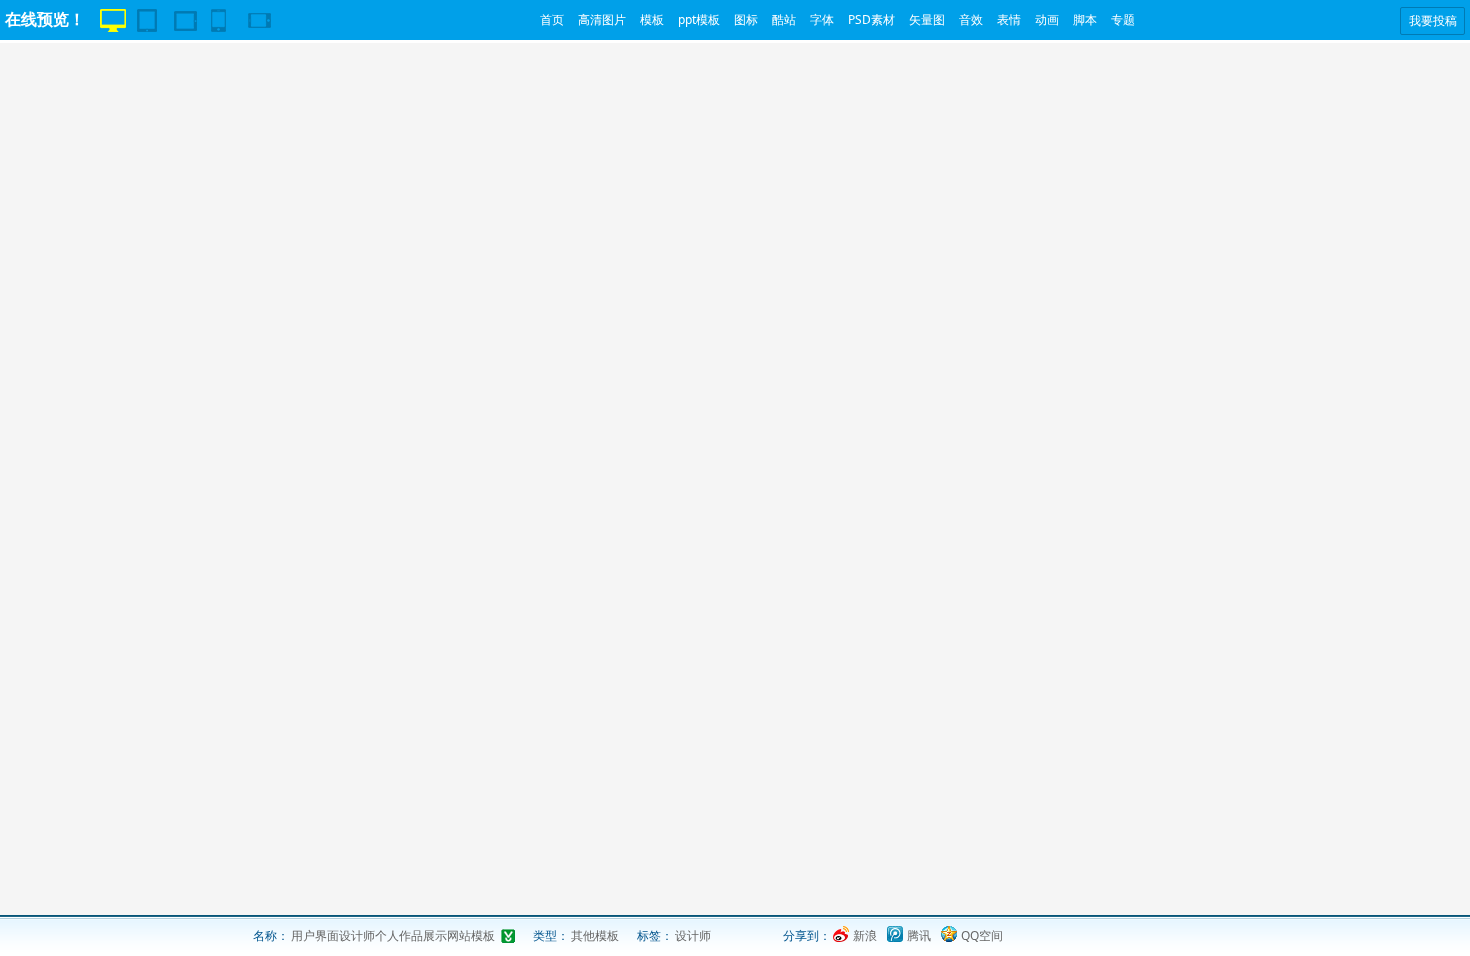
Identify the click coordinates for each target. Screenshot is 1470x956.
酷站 (784, 19)
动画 (1047, 19)
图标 (746, 19)
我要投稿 (1433, 20)
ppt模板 (699, 19)
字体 (822, 19)
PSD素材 (871, 19)
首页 (552, 19)
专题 (1123, 19)
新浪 (865, 935)
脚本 (1085, 19)
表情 (1009, 19)
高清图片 (602, 19)
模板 (652, 19)
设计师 (693, 935)
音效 (971, 19)
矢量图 (927, 19)
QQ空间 (982, 935)
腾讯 (919, 935)
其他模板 (595, 935)
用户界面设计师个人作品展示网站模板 (393, 935)
